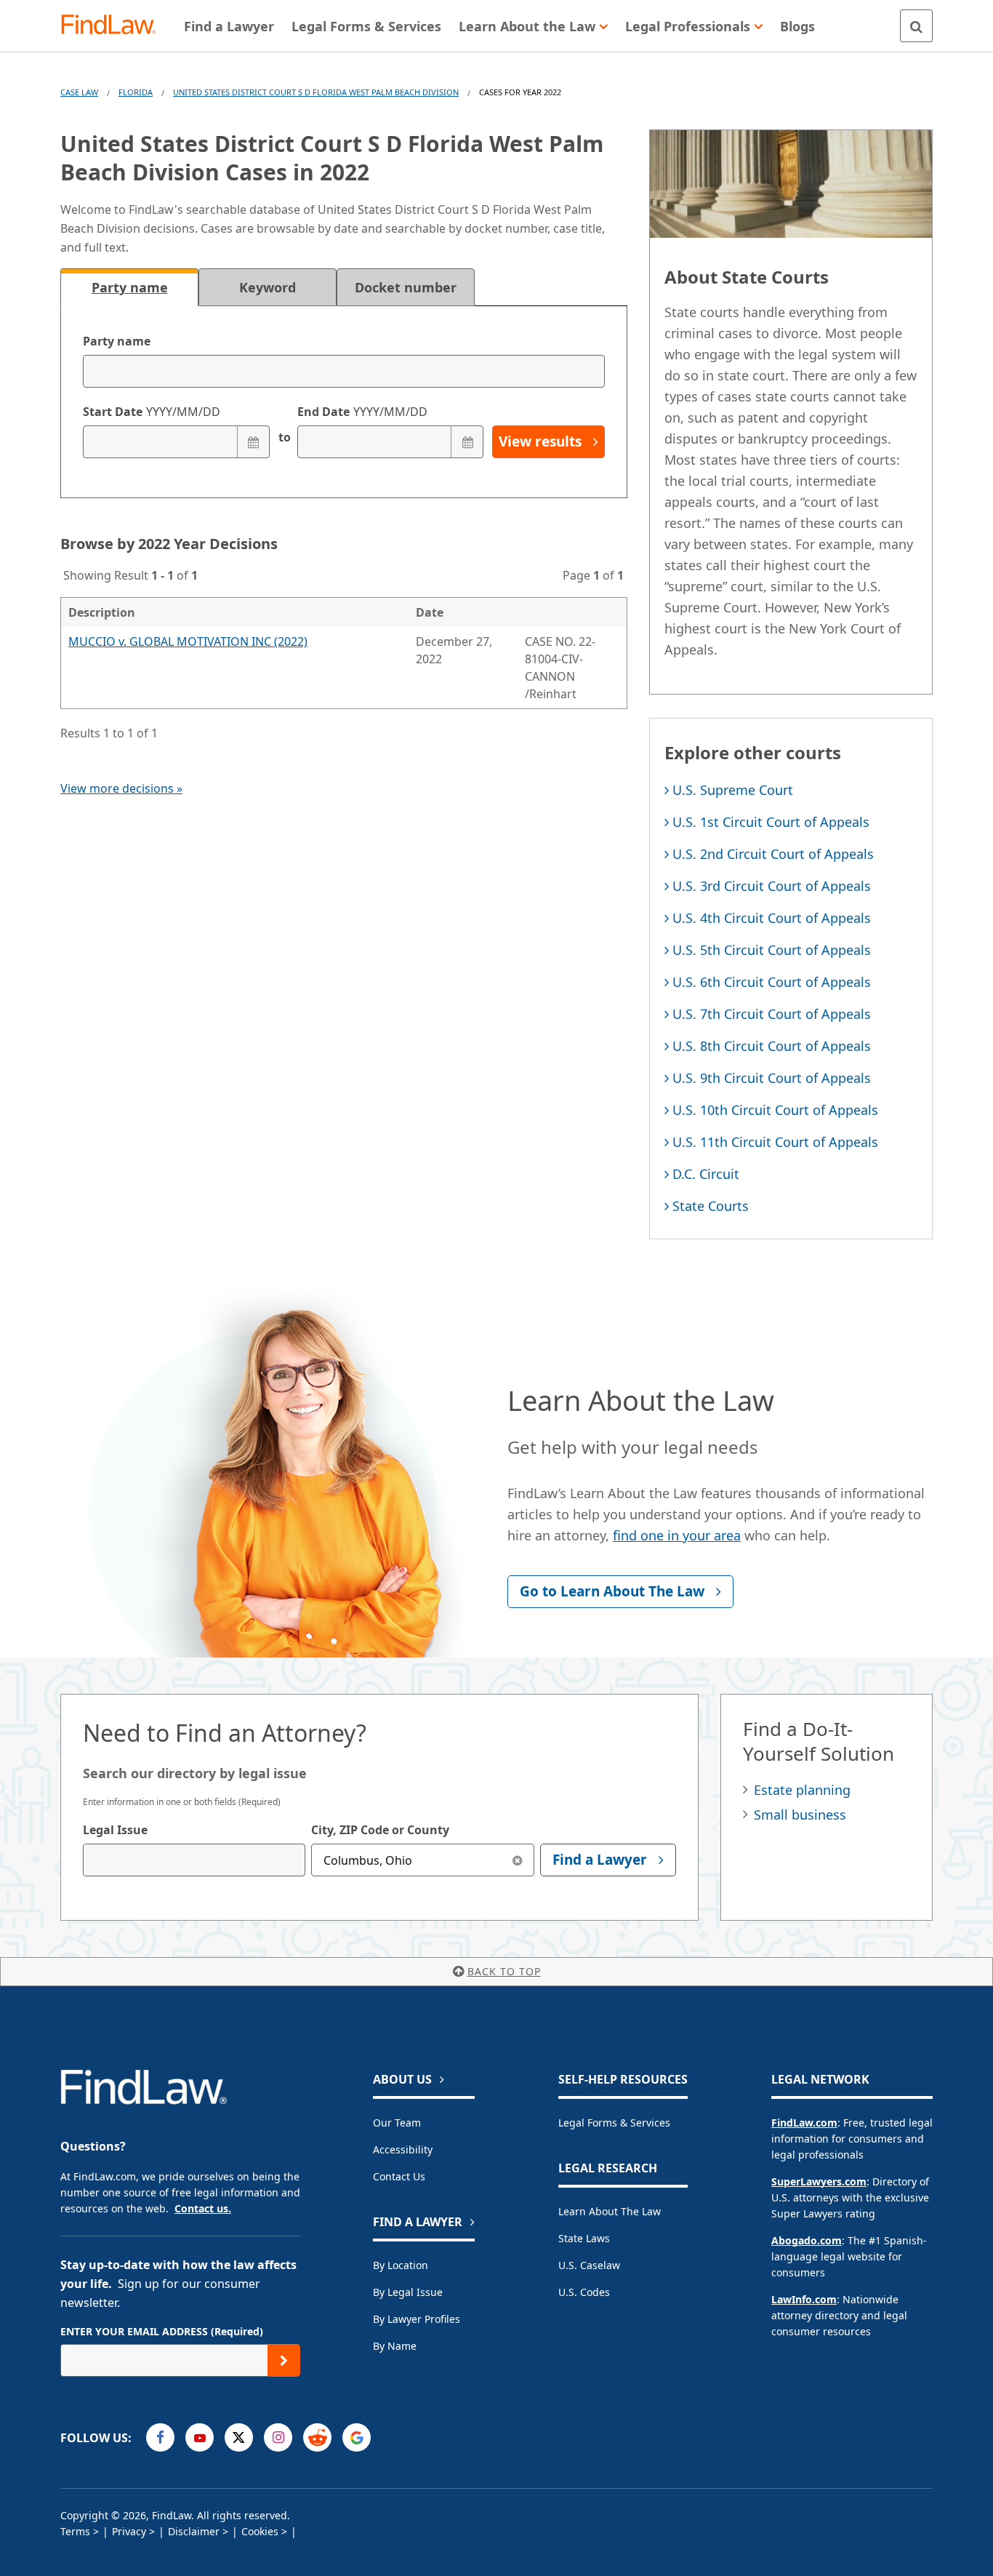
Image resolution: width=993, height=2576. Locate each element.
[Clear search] (518, 1860)
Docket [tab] (406, 287)
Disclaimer (194, 2531)
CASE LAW (79, 92)
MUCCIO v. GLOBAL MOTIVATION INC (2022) (188, 641)
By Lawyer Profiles (417, 2319)
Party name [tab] (130, 287)
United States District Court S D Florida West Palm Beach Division (316, 92)
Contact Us (399, 2176)
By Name (395, 2346)
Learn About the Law (610, 2211)
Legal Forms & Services (614, 2123)
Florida (136, 92)
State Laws (584, 2238)
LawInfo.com (804, 2299)
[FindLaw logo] (114, 26)
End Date (362, 412)
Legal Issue (115, 1830)
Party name (117, 341)
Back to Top (504, 1971)
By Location (401, 2265)
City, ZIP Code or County (380, 1830)
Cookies (260, 2531)
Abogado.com (807, 2240)
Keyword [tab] (268, 287)
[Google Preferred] (357, 2437)
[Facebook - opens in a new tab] (160, 2437)
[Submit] (284, 2360)
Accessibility (403, 2149)
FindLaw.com (804, 2123)
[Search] (916, 26)
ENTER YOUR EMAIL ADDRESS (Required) (162, 2331)
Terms (75, 2531)
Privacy (129, 2531)
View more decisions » (121, 788)
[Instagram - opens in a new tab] (278, 2437)
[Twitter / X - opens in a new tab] (239, 2437)
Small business (800, 1815)
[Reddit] (317, 2437)
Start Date (152, 412)
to (284, 437)
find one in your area (677, 1535)
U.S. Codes (584, 2292)
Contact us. (203, 2208)
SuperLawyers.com (819, 2181)
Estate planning (802, 1790)
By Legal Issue (408, 2292)
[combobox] (194, 1860)
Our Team (397, 2123)
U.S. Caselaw (589, 2265)
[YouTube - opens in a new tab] (200, 2437)
